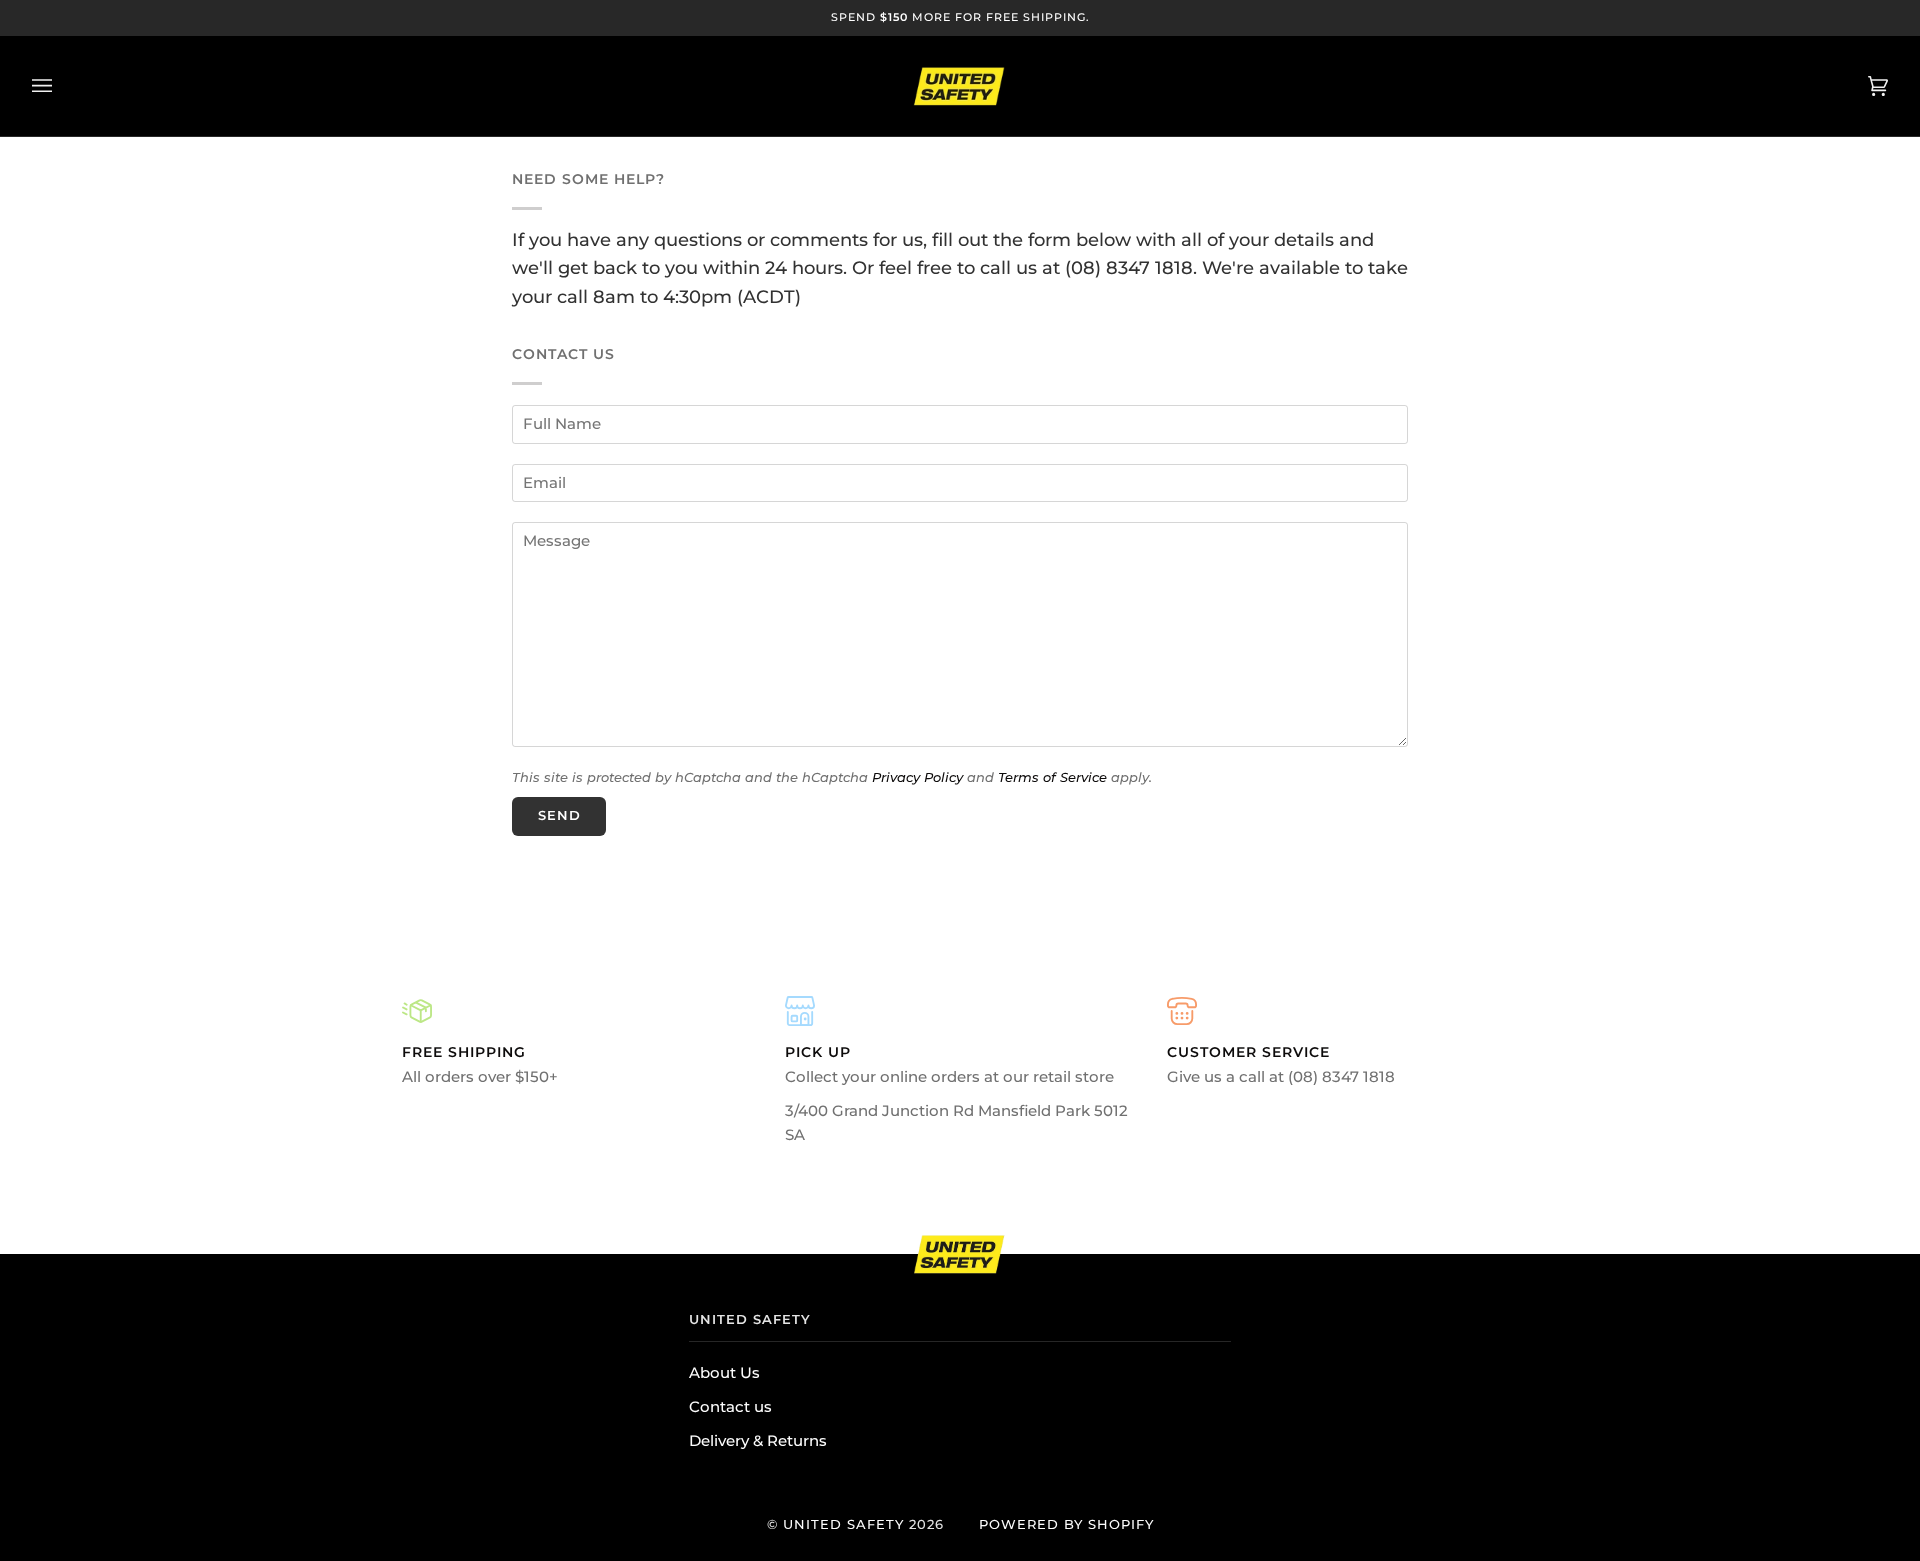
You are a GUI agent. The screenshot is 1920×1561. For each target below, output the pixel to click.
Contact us (730, 1407)
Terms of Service (1052, 777)
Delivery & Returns (758, 1441)
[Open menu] (62, 86)
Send (559, 815)
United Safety (843, 1524)
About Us (724, 1373)
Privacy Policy (917, 777)
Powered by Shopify (1066, 1524)
